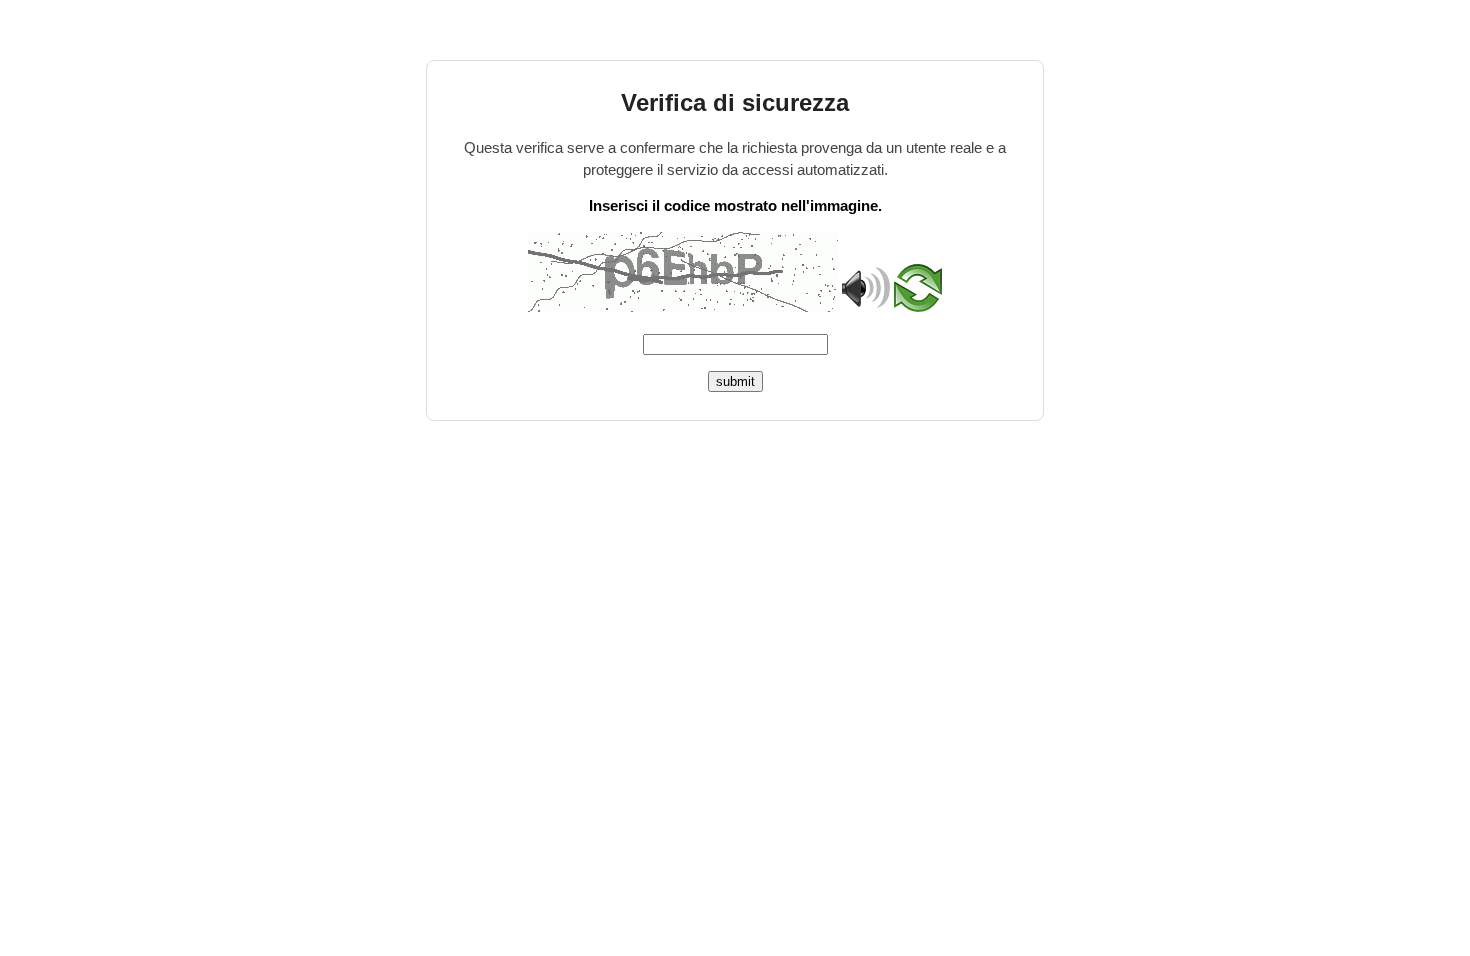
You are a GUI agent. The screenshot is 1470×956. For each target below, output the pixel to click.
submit (735, 381)
